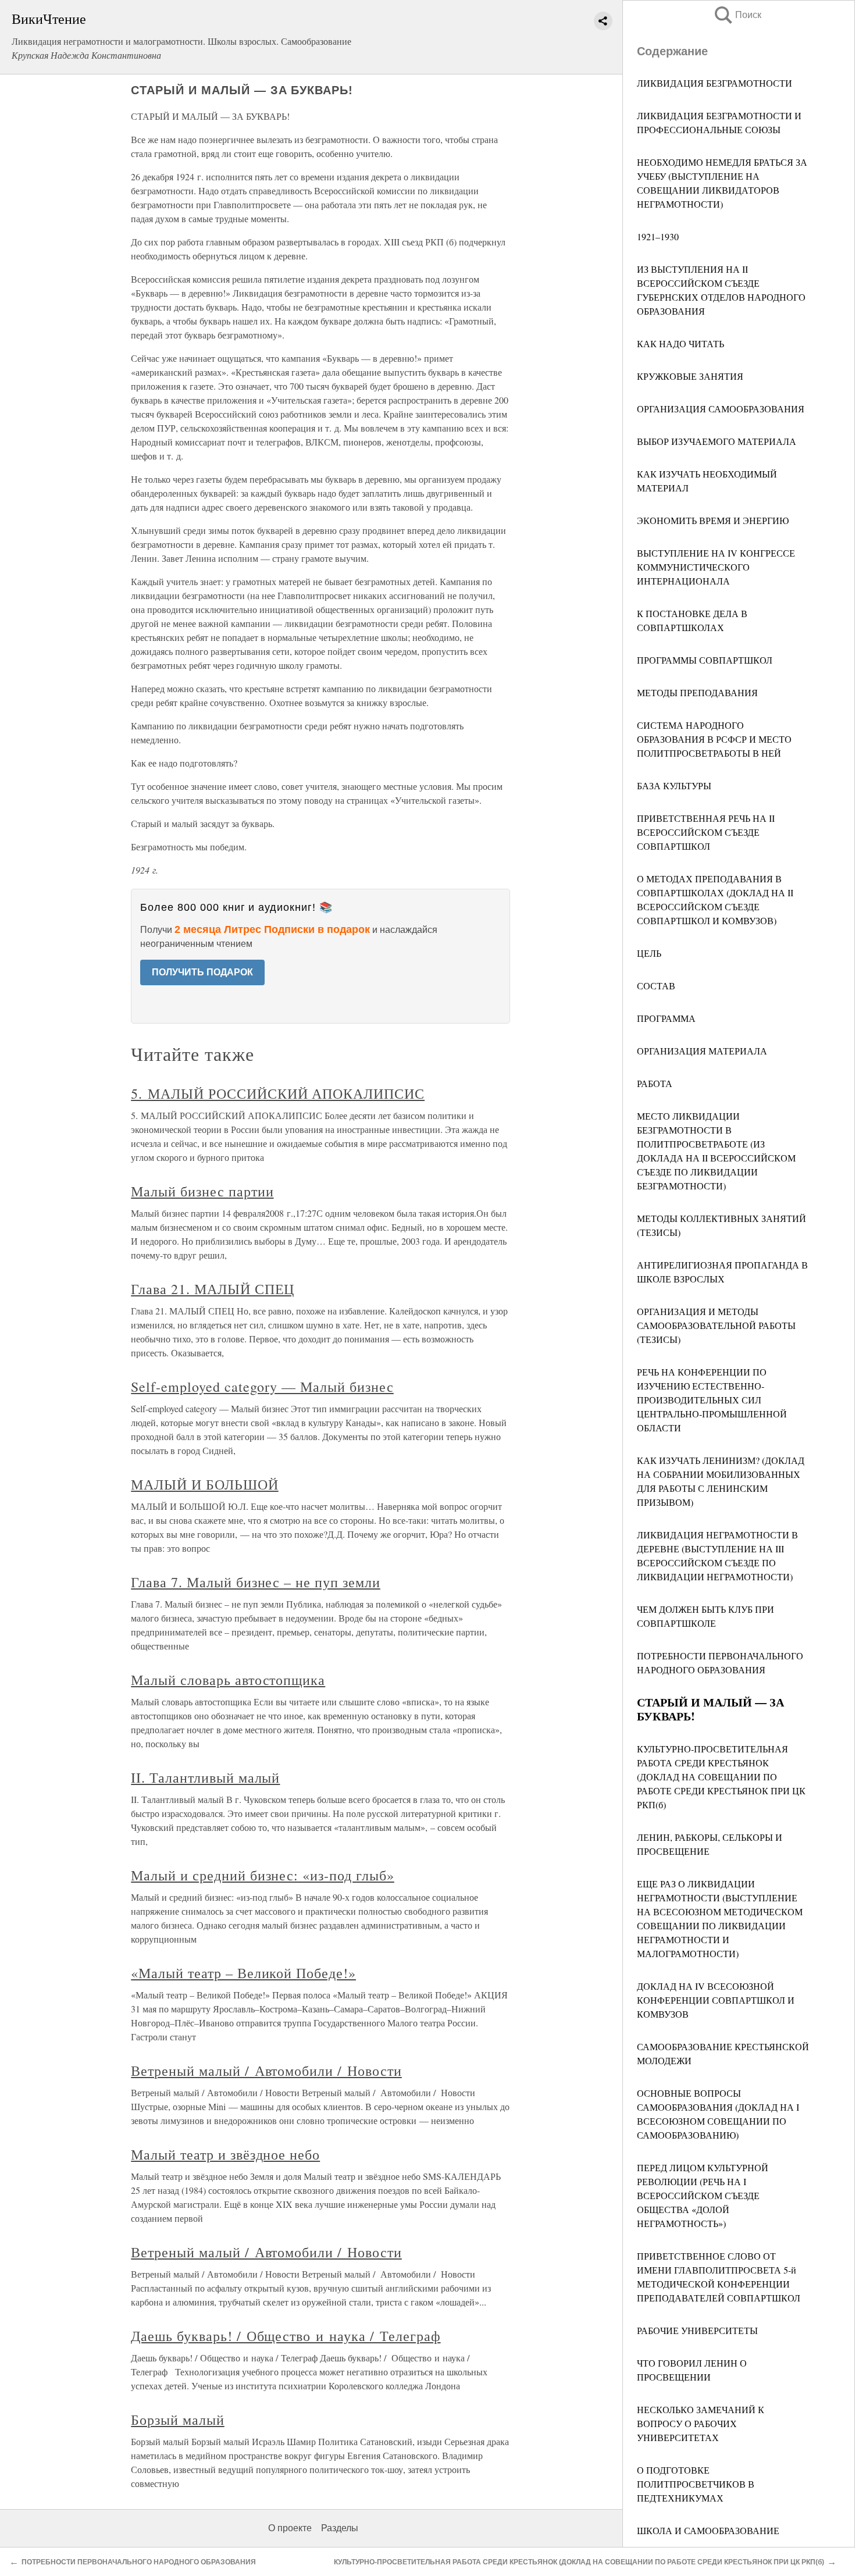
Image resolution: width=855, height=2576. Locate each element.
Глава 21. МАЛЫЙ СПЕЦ (213, 1289)
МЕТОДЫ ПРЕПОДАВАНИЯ (697, 692)
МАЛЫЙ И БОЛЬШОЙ (204, 1484)
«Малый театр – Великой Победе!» (243, 1973)
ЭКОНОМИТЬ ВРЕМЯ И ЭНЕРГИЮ (713, 520)
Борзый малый (178, 2420)
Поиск (737, 15)
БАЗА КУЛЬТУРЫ (674, 785)
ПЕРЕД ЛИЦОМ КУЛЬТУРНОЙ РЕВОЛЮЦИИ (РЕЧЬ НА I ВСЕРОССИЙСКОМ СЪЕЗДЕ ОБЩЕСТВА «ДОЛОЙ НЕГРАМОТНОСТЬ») (703, 2195)
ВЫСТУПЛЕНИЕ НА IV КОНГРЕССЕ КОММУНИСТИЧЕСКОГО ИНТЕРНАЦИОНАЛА (716, 567)
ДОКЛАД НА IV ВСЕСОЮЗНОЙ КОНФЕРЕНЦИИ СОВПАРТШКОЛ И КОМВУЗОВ (716, 2000)
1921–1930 (658, 236)
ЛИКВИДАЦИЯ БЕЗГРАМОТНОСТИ (715, 83)
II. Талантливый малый (205, 1777)
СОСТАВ (656, 986)
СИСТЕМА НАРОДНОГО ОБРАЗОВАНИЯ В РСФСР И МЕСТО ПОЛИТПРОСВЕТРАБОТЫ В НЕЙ (714, 739)
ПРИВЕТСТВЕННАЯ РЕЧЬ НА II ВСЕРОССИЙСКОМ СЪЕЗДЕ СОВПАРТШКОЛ (706, 832)
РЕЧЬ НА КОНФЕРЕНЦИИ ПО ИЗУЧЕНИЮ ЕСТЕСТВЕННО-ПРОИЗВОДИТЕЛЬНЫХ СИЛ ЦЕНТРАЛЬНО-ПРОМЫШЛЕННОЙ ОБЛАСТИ (712, 1400)
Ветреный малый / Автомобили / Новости (266, 2071)
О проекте (290, 2528)
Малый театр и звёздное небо (225, 2154)
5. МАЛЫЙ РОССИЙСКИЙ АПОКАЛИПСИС (278, 1093)
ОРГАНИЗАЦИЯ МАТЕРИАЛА (702, 1051)
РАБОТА (655, 1083)
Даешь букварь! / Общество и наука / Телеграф (286, 2336)
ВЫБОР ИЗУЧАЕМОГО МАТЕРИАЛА (717, 441)
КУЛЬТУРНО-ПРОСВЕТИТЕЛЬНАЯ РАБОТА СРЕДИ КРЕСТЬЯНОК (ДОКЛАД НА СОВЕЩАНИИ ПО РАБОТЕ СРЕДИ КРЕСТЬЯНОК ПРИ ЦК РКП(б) (721, 1777)
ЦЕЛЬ (649, 953)
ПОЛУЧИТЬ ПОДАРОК (202, 972)
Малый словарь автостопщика (228, 1680)
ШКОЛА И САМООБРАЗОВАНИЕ (708, 2530)
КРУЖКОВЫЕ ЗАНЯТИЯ (690, 376)
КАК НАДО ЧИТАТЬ (681, 343)
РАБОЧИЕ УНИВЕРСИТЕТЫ (697, 2330)
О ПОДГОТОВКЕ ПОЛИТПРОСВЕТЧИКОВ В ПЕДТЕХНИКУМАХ (696, 2484)
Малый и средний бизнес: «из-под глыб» (263, 1875)
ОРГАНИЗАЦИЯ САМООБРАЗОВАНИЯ (721, 409)
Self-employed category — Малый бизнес (262, 1387)
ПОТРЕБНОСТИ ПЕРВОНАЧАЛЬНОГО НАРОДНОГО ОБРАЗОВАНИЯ (139, 2562)
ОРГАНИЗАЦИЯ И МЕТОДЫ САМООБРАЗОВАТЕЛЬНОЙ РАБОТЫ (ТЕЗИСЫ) (716, 1325)
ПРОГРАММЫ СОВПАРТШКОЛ (705, 660)
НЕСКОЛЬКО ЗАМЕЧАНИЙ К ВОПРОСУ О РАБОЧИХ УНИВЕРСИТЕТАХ (701, 2423)
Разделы (340, 2528)
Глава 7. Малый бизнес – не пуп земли (256, 1582)
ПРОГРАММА (666, 1018)
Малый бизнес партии (202, 1191)
